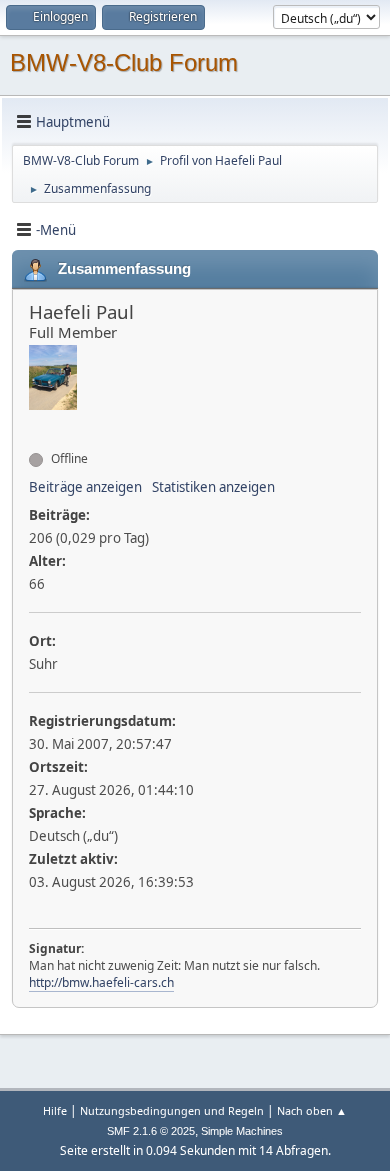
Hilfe (55, 1110)
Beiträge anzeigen (85, 487)
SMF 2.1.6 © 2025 (151, 1131)
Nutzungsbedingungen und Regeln (172, 1110)
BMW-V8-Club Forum (124, 62)
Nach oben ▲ (312, 1110)
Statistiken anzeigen (213, 487)
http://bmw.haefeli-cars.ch (101, 982)
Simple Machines (242, 1131)
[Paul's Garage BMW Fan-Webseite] (37, 423)
